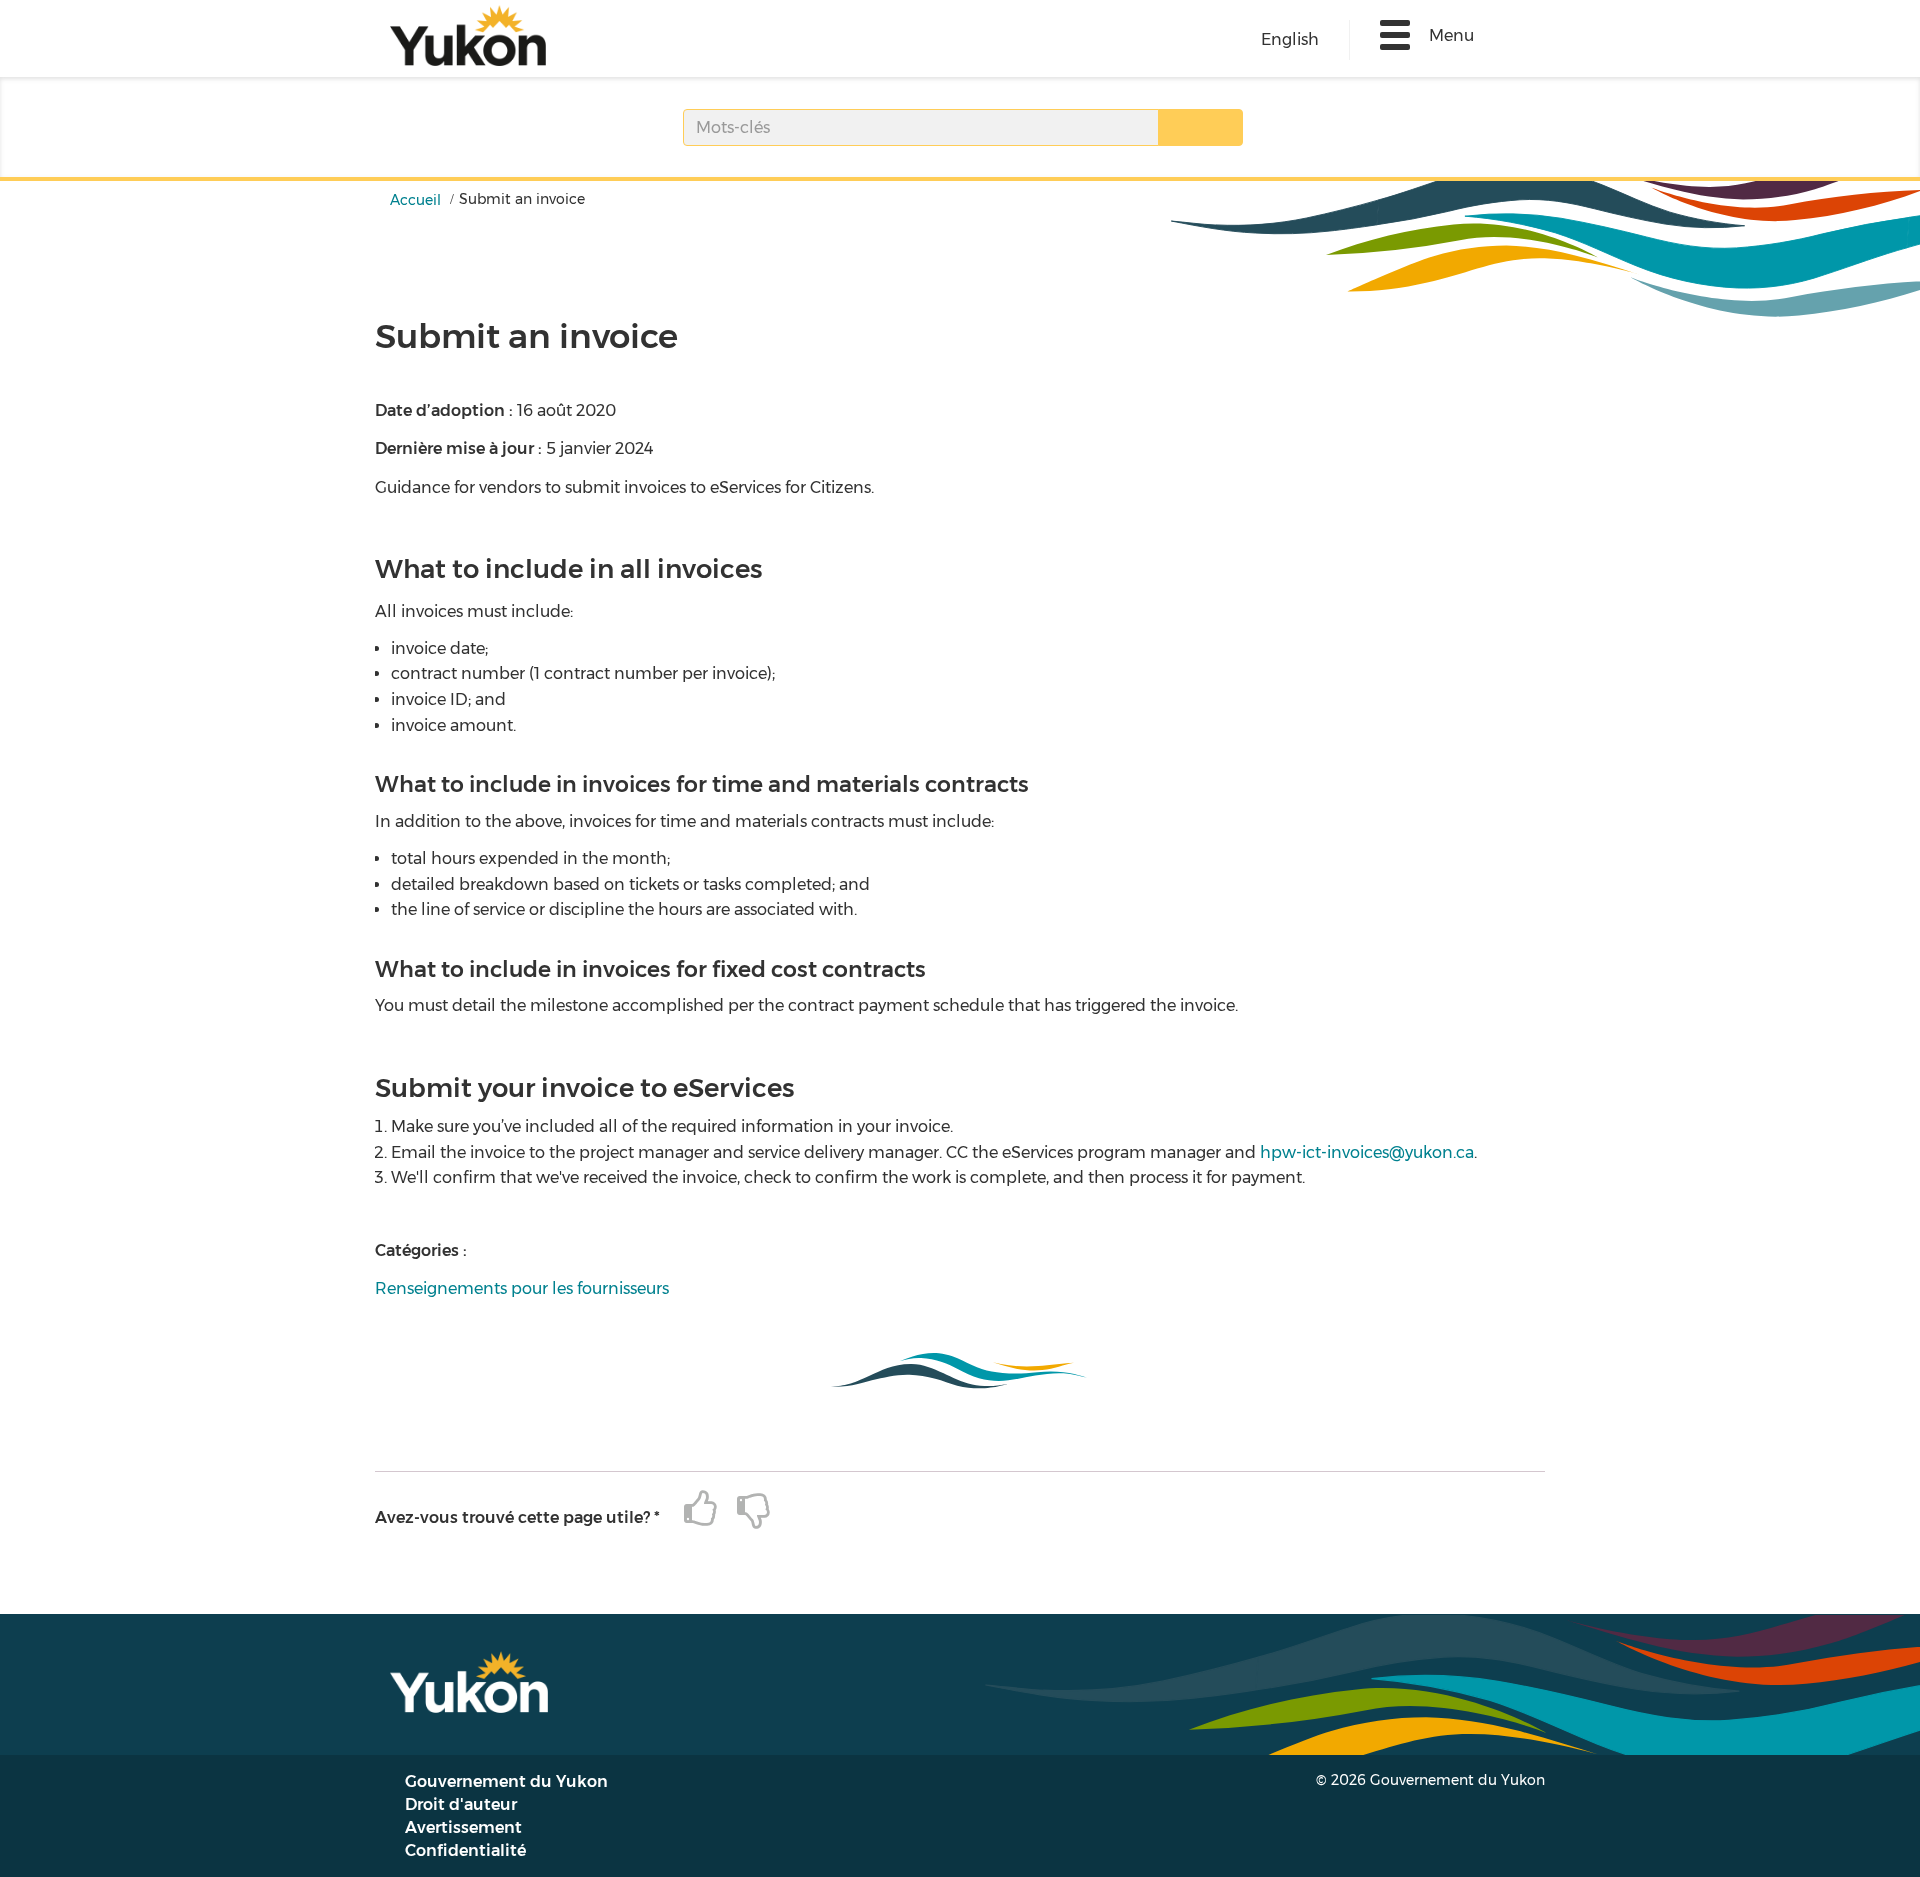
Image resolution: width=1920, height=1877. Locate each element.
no (743, 1509)
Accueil (415, 200)
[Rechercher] (1200, 127)
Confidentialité (465, 1850)
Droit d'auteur (461, 1804)
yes (690, 1509)
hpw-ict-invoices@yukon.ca (1367, 1152)
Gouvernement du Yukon (506, 1781)
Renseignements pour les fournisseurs (522, 1288)
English (1290, 39)
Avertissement (463, 1827)
